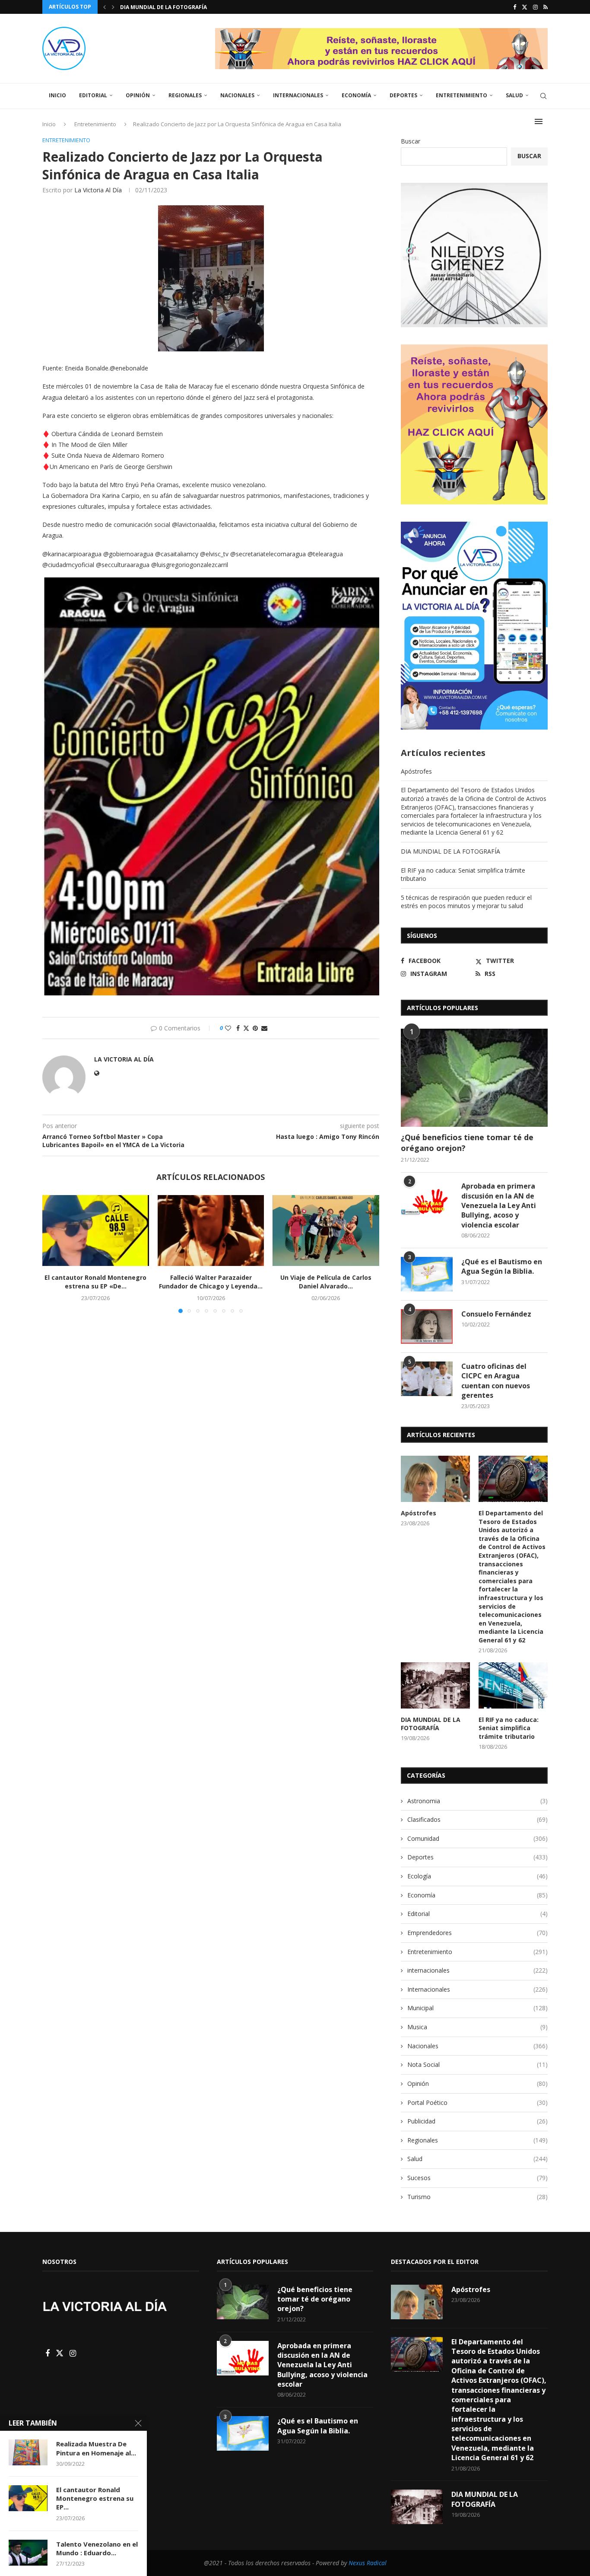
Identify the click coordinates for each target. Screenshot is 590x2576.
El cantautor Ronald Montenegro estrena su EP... (95, 2498)
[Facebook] (515, 7)
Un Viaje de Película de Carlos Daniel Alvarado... (326, 1282)
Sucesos (477, 2178)
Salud (514, 95)
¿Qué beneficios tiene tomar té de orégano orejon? (467, 1143)
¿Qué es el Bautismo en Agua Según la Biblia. (502, 1266)
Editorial (93, 95)
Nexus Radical (368, 2563)
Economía (356, 95)
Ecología (477, 1876)
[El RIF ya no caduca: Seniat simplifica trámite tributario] (513, 1685)
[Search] (543, 96)
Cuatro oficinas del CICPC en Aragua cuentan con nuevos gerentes (496, 1381)
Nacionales (237, 95)
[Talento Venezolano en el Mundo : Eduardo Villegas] (28, 2553)
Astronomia (477, 1801)
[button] (105, 7)
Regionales (185, 95)
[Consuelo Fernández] (427, 1326)
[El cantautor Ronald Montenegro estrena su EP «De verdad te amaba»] (96, 1231)
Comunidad (477, 1838)
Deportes (403, 95)
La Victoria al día (98, 190)
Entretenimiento (462, 95)
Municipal (477, 2008)
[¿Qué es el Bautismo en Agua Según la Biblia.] (427, 1274)
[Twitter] (525, 7)
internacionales (477, 1970)
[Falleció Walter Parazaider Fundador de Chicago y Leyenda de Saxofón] (211, 1231)
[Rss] (546, 7)
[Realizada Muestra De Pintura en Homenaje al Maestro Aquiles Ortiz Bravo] (28, 2452)
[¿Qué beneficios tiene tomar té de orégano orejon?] (474, 1078)
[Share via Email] (264, 1028)
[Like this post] (228, 1028)
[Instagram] (535, 7)
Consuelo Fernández (496, 1314)
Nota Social (477, 2064)
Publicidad (477, 2121)
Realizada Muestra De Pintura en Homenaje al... (96, 2448)
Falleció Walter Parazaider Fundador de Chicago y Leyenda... (211, 1282)
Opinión (138, 95)
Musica (477, 2027)
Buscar (411, 141)
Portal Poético (477, 2103)
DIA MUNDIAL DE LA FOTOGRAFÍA (450, 851)
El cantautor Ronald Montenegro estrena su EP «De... (95, 1282)
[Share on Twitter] (246, 1028)
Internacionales (298, 95)
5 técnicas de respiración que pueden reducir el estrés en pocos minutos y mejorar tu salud (466, 902)
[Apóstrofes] (435, 1479)
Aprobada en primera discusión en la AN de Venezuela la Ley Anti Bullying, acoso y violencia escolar (499, 1205)
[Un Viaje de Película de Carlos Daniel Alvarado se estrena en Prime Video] (326, 1231)
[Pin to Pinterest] (255, 1028)
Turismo (477, 2197)
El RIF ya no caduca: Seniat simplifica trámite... (190, 7)
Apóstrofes (416, 771)
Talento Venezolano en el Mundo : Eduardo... (97, 2548)
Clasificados (477, 1819)
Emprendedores (477, 1933)
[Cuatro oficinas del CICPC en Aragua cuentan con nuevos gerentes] (427, 1379)
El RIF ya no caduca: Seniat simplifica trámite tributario (509, 1728)
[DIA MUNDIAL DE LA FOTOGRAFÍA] (435, 1685)
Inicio (57, 95)
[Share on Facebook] (238, 1028)
